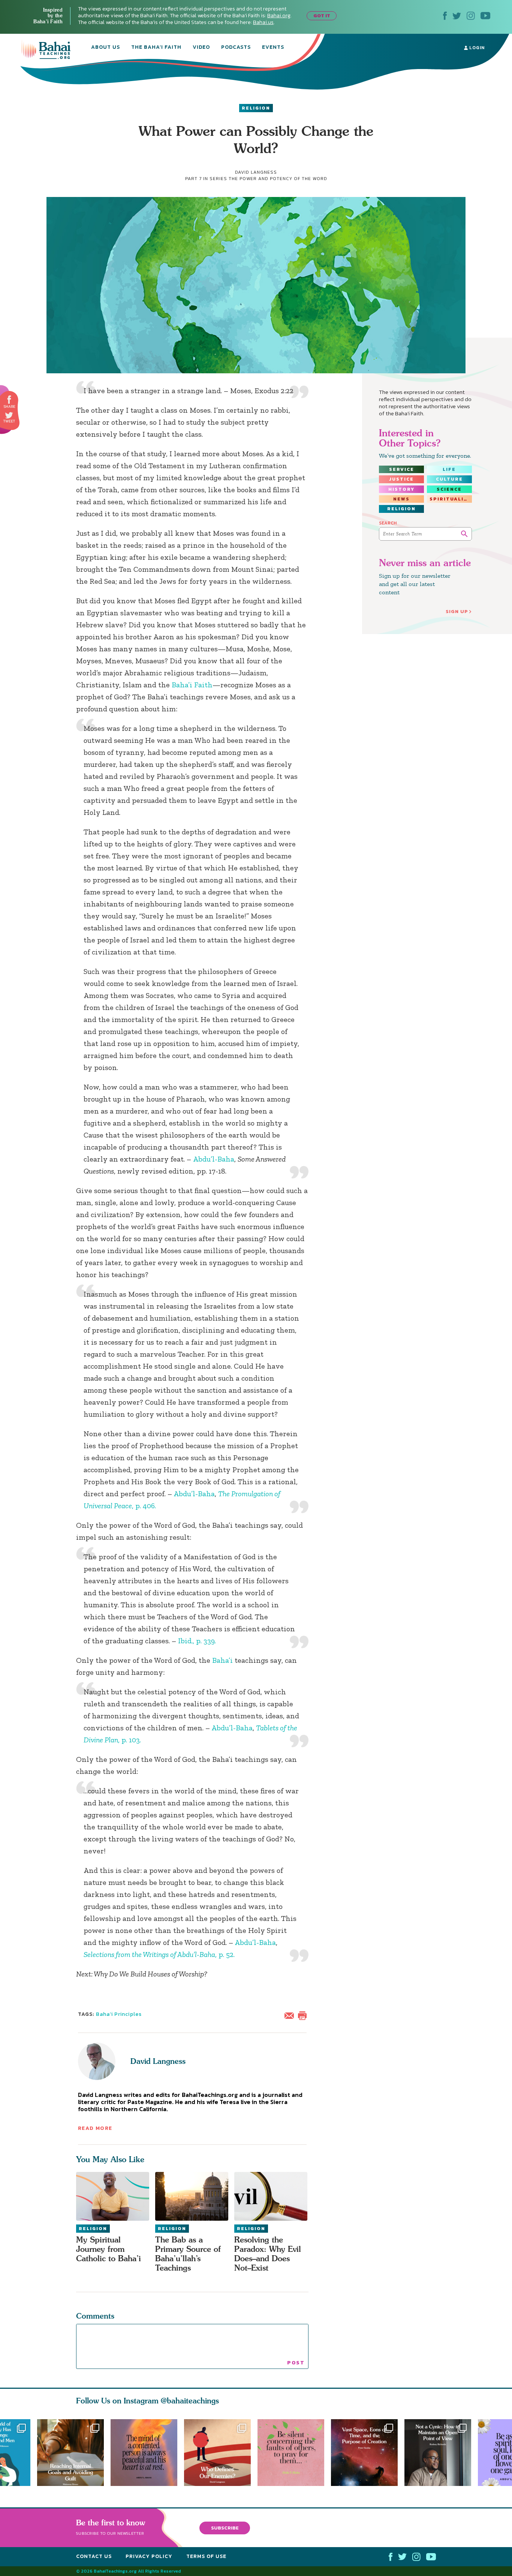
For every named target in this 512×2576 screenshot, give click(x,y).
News (401, 499)
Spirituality (451, 499)
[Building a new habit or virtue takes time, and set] (70, 2453)
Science (449, 489)
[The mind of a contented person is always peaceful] (144, 2453)
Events (273, 48)
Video (201, 48)
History (401, 489)
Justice (401, 479)
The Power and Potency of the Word (278, 179)
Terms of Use (206, 2556)
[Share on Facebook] (10, 400)
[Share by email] (291, 2015)
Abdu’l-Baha (214, 1159)
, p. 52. (159, 1954)
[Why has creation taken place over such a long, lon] (368, 2453)
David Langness (158, 2061)
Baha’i (222, 1660)
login (476, 48)
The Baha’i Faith (156, 48)
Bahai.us (263, 22)
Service (402, 469)
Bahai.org (279, 16)
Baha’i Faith (192, 685)
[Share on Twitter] (9, 415)
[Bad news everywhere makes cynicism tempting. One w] (441, 2453)
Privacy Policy (149, 2556)
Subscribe (225, 2528)
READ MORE (95, 2128)
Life (449, 469)
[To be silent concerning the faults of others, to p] (294, 2453)
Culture (449, 479)
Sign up (457, 611)
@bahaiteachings (190, 2401)
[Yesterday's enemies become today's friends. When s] (221, 2453)
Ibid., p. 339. (197, 1641)
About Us (106, 48)
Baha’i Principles (119, 2014)
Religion (256, 108)
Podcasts (236, 48)
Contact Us (94, 2556)
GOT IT (322, 16)
